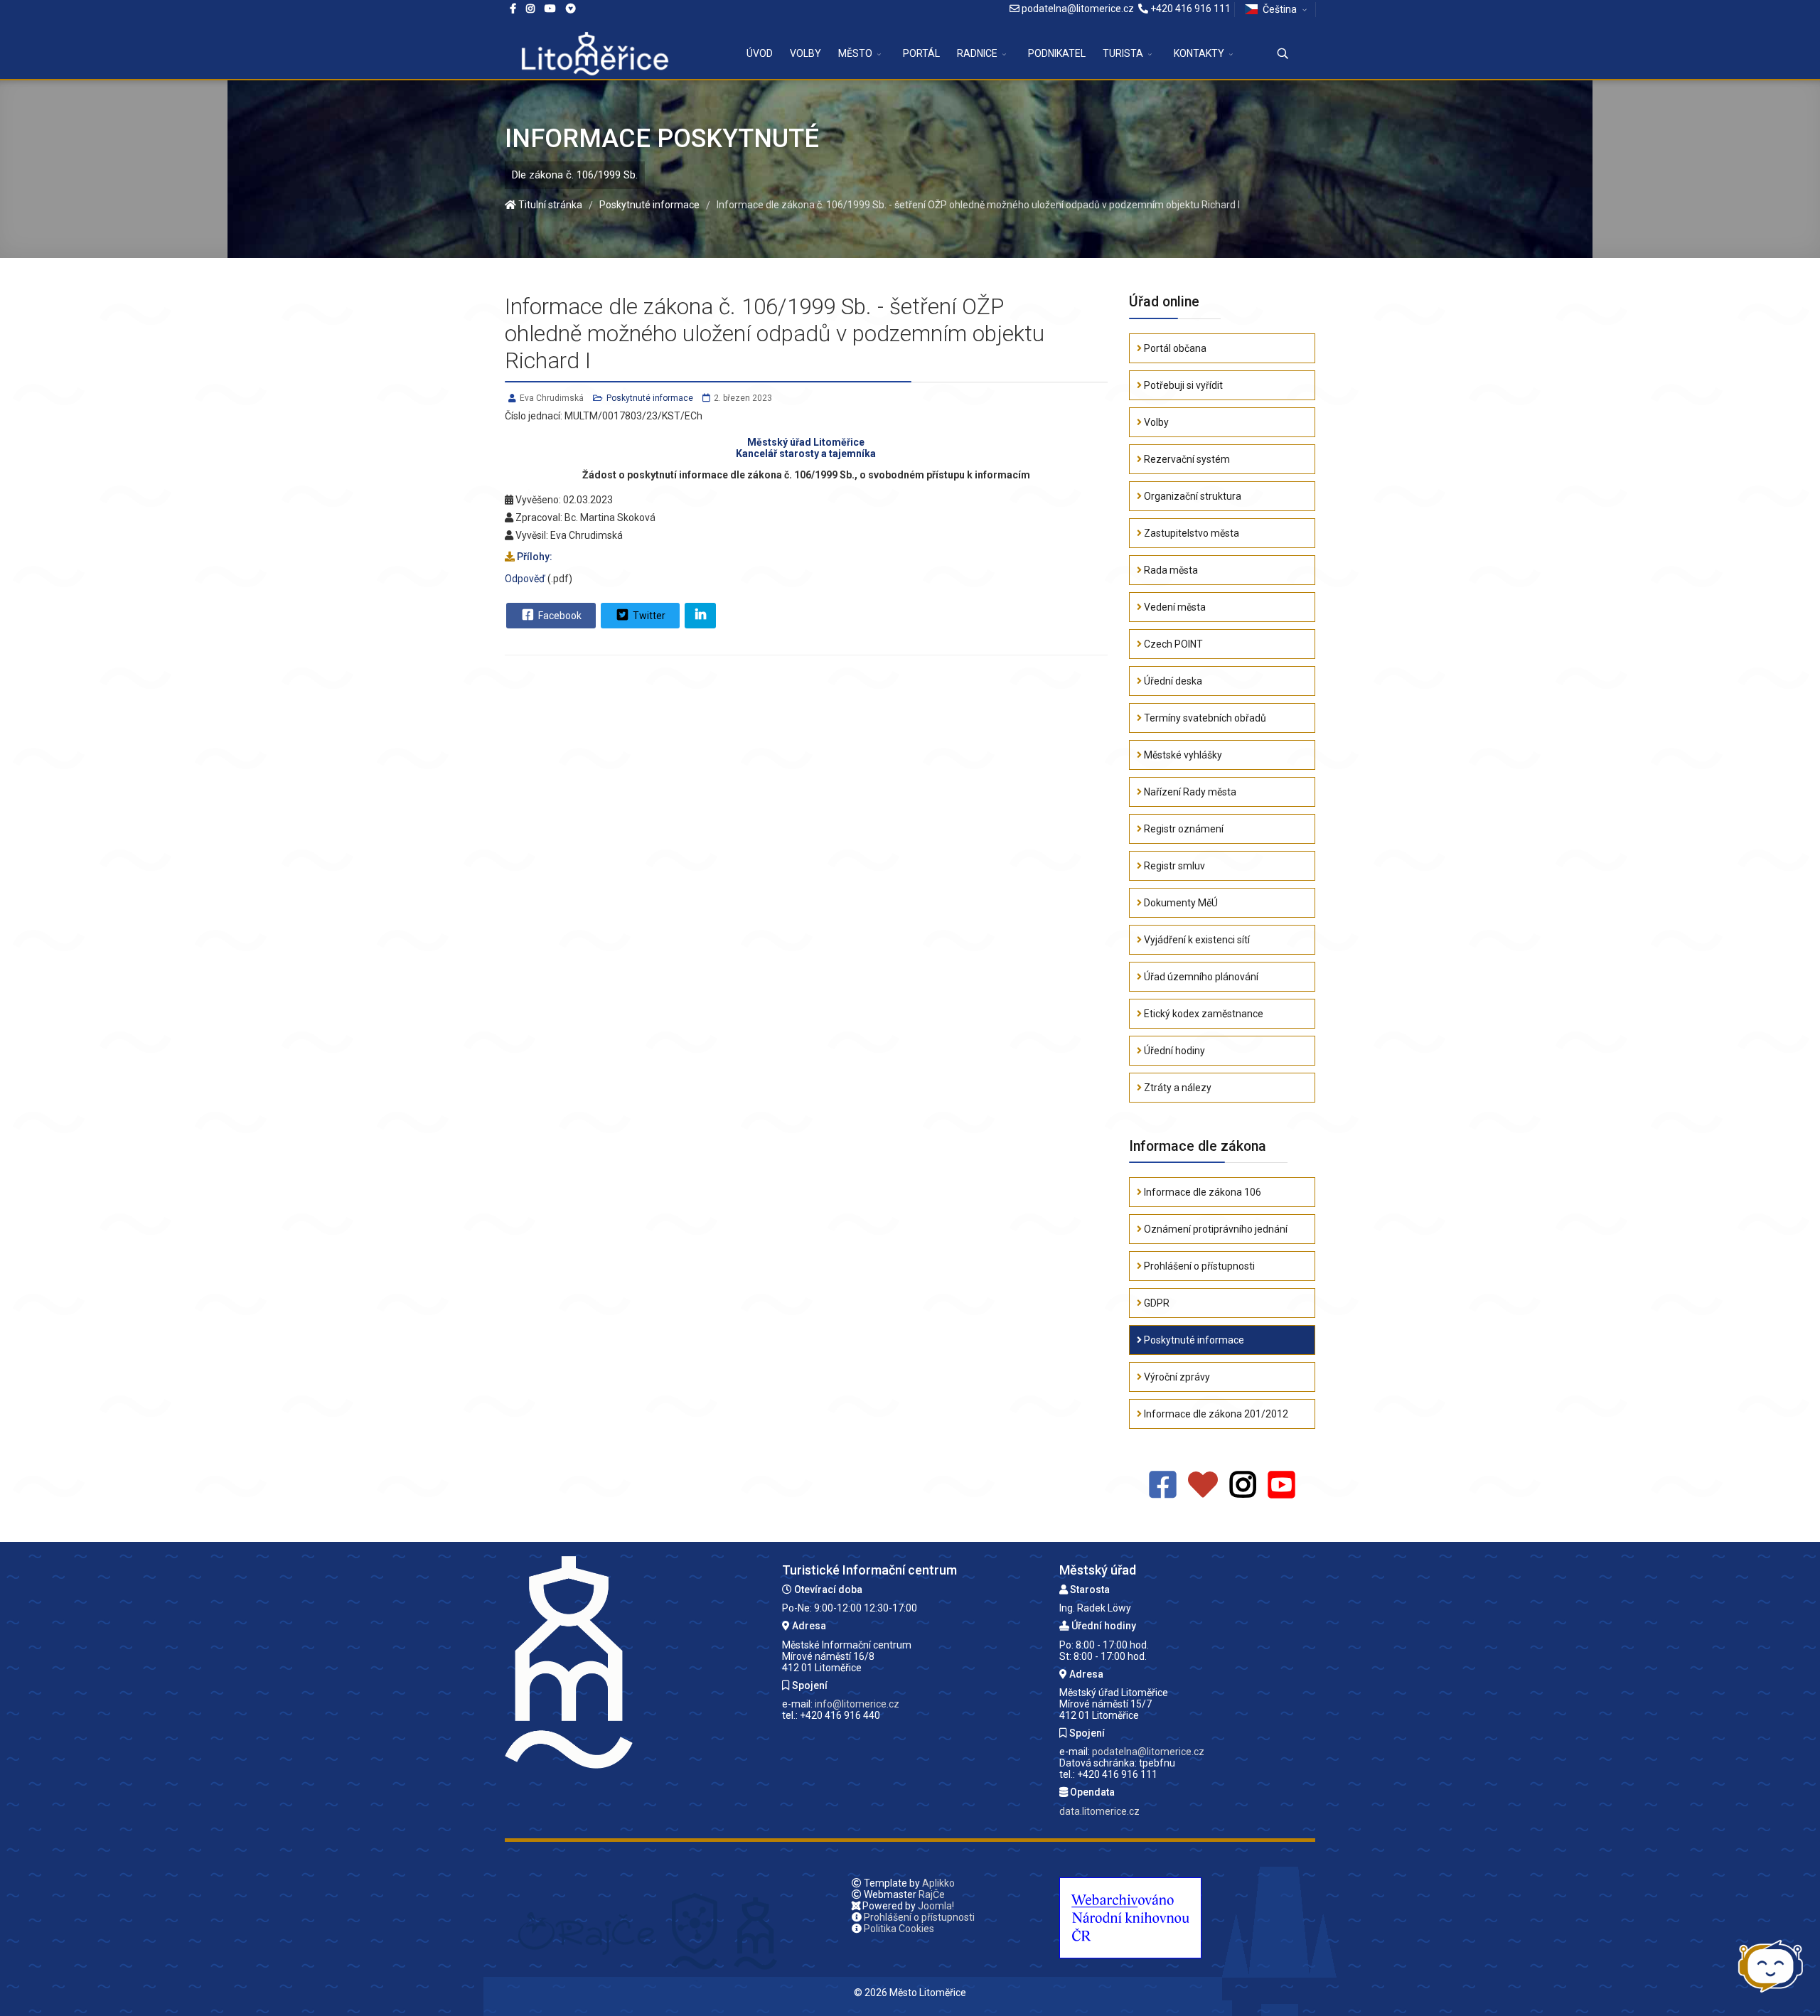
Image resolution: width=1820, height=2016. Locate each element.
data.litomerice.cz (1099, 1811)
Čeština (1280, 9)
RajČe (932, 1894)
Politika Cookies (899, 1929)
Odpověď (525, 579)
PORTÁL (921, 53)
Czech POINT (1172, 644)
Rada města (1170, 570)
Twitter (648, 616)
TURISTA (1123, 53)
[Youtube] (550, 9)
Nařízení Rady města (1189, 792)
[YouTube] (1281, 1485)
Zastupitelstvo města (1190, 533)
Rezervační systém (1186, 459)
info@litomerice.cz (857, 1704)
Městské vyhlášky (1182, 755)
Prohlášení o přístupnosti (1198, 1266)
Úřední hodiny (1173, 1051)
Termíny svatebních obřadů (1204, 718)
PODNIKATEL (1057, 53)
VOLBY (805, 53)
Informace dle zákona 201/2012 (1215, 1414)
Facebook (559, 616)
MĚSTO (855, 53)
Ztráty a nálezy (1177, 1088)
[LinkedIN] (700, 616)
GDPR (1156, 1303)
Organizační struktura (1192, 496)
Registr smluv (1173, 866)
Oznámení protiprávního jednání (1215, 1229)
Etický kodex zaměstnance (1203, 1014)
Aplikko (938, 1883)
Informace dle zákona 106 (1201, 1192)
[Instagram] (530, 9)
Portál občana (1174, 348)
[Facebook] (571, 9)
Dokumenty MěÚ (1180, 903)
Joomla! (936, 1906)
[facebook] (513, 9)
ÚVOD (760, 53)
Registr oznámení (1183, 829)
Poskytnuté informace (650, 398)
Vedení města (1174, 607)
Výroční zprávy (1176, 1377)
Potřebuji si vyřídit (1182, 385)
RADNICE (977, 53)
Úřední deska (1172, 681)
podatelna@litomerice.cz (1078, 9)
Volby (1155, 422)
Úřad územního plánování (1200, 977)
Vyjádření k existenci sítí (1196, 940)
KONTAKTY (1199, 53)
